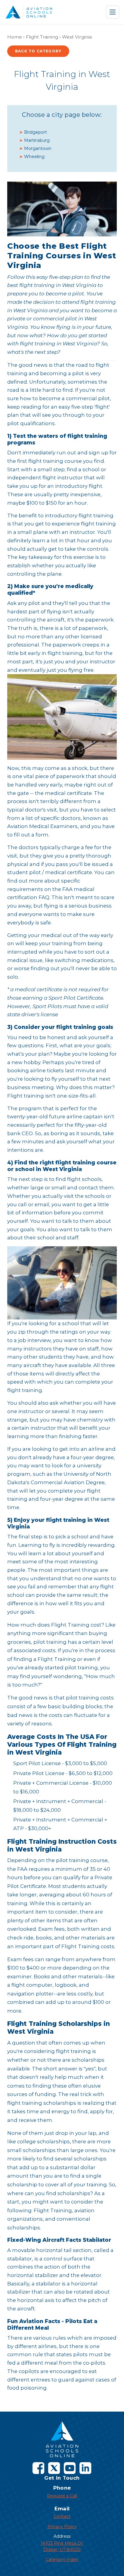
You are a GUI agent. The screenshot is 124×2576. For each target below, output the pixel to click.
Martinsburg (37, 140)
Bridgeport (36, 132)
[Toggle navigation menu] (113, 12)
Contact (62, 2516)
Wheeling (34, 157)
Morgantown (38, 148)
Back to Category (38, 51)
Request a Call (62, 2496)
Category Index (62, 2559)
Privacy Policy (62, 2527)
